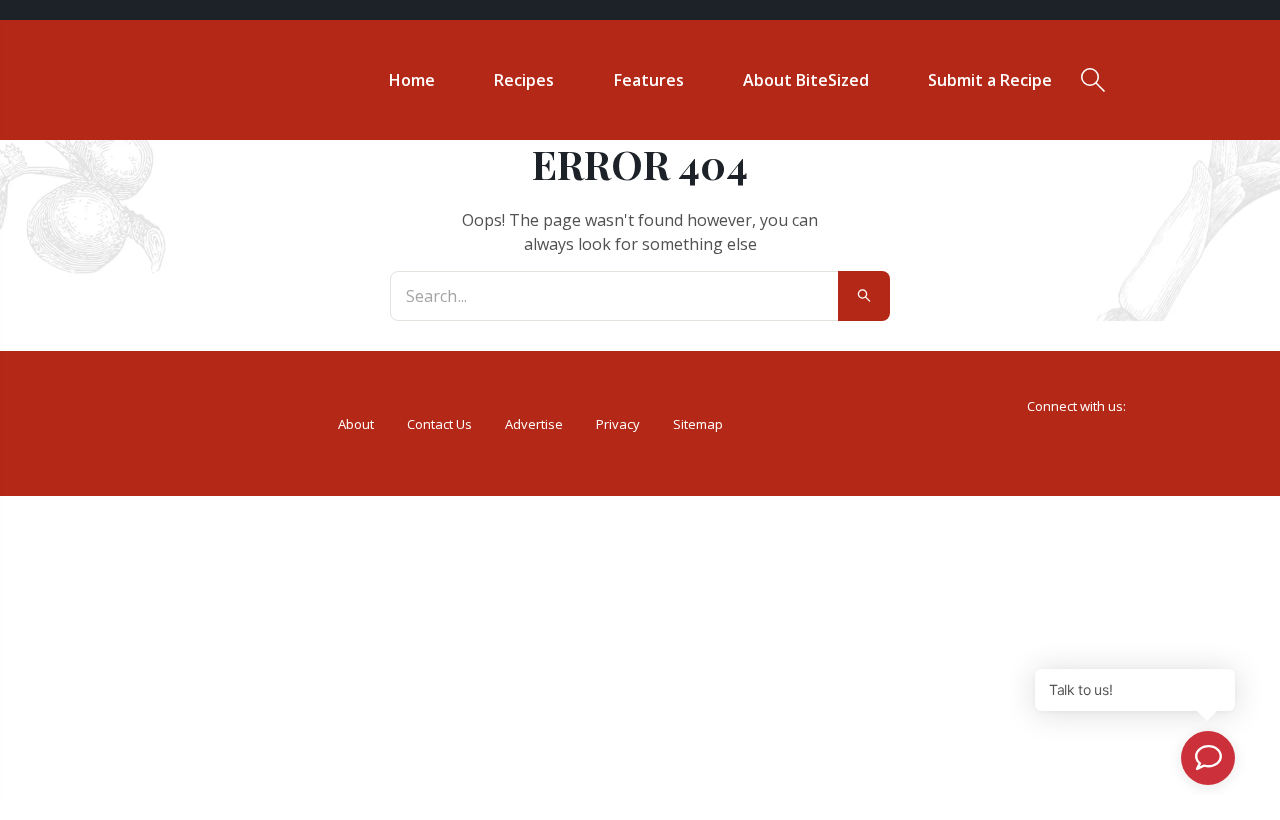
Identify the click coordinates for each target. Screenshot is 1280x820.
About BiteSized (806, 80)
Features (649, 80)
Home (412, 80)
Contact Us (439, 424)
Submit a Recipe (990, 80)
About (356, 424)
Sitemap (698, 424)
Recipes (524, 80)
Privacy (618, 424)
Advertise (534, 424)
